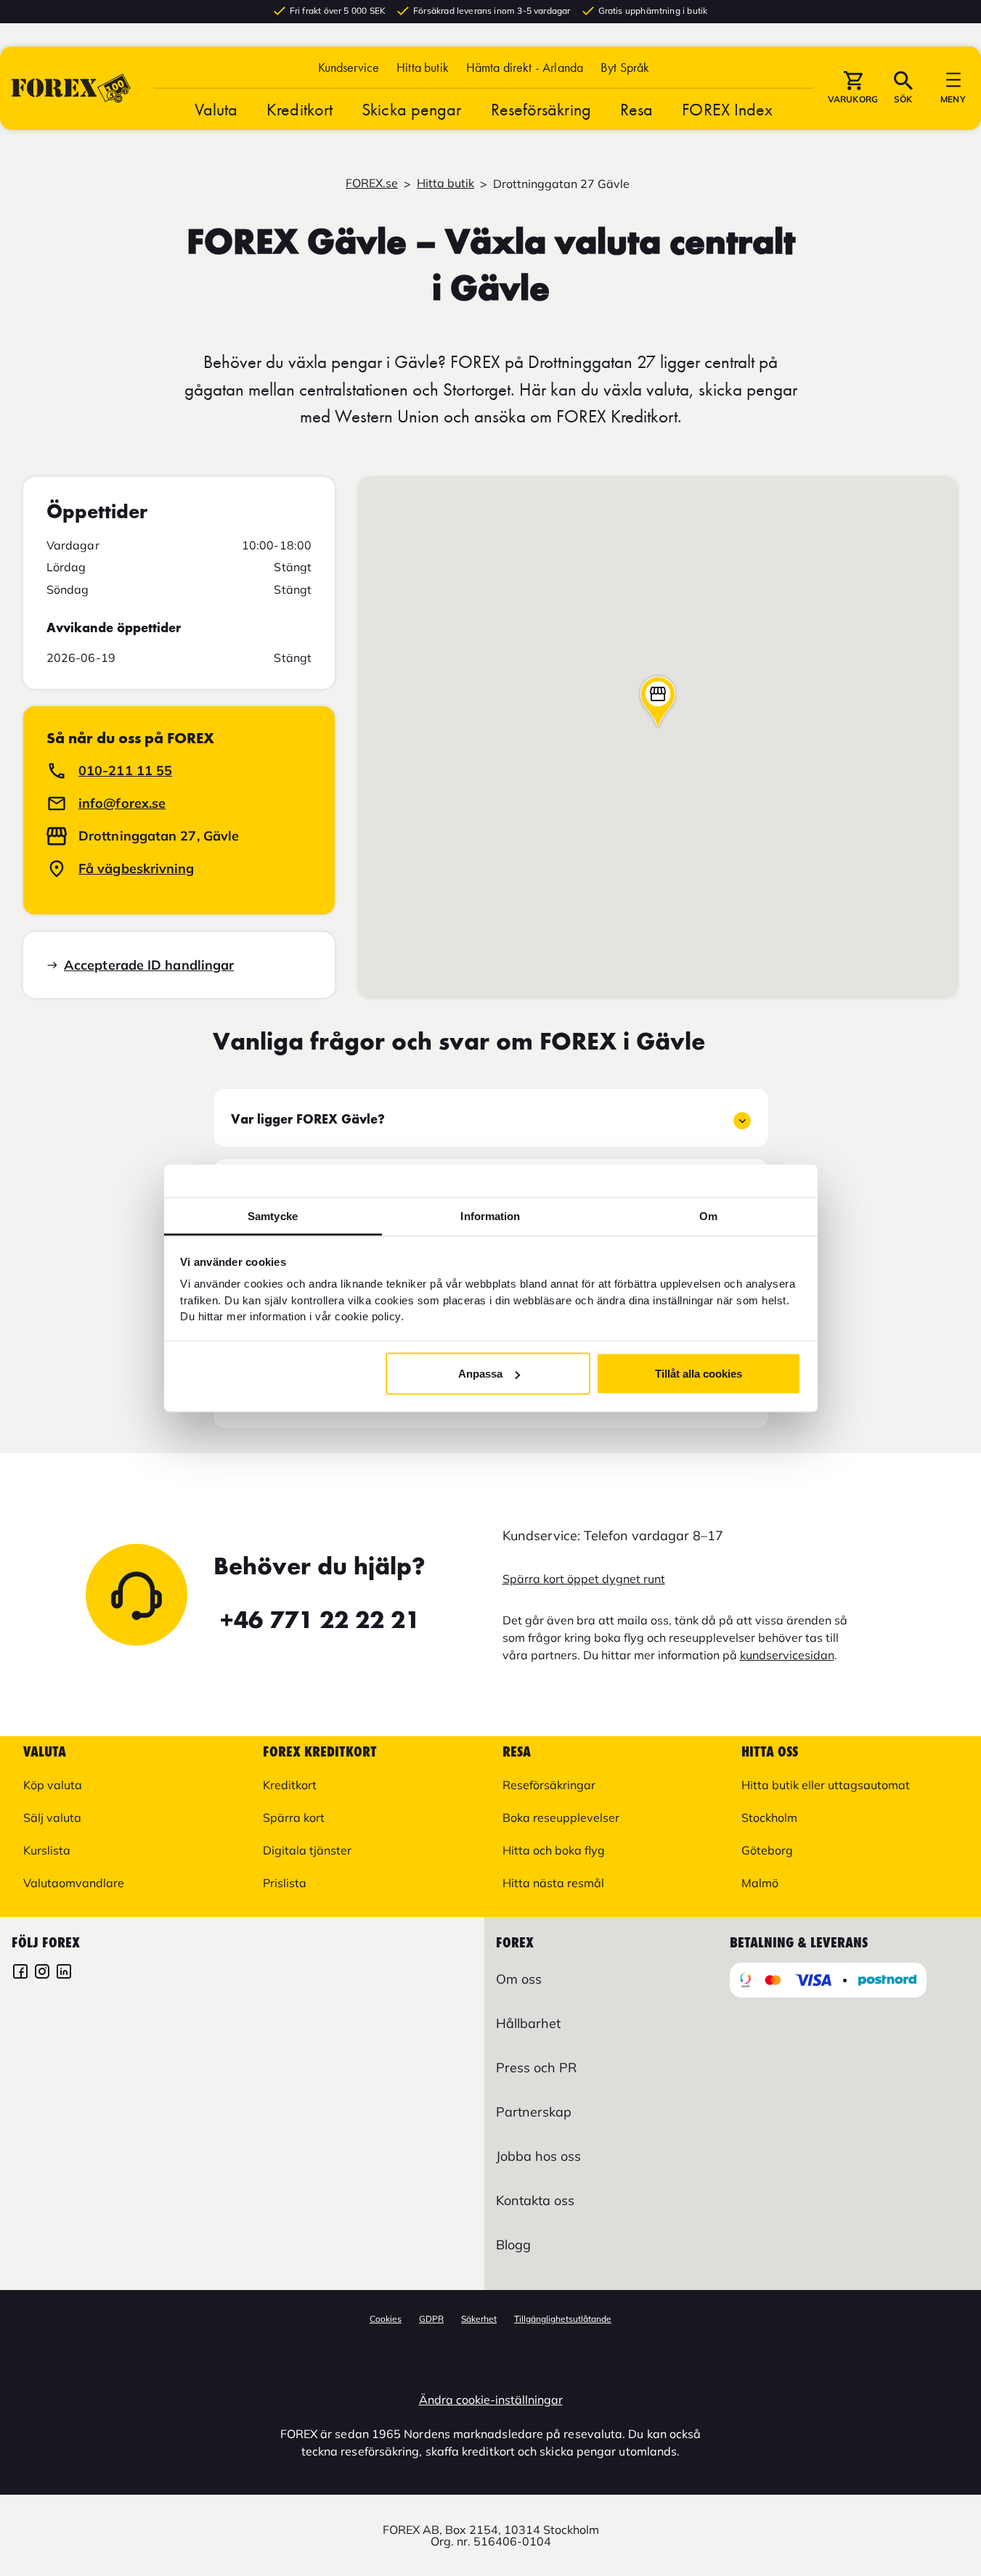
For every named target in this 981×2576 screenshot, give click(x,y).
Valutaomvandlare (74, 1883)
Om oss (519, 1979)
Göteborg (767, 1850)
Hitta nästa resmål (553, 1883)
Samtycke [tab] (273, 1215)
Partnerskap (534, 2112)
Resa (636, 109)
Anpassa (480, 1374)
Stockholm (769, 1817)
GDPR (431, 2319)
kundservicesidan (787, 1655)
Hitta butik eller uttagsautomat (826, 1785)
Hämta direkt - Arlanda (525, 67)
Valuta (216, 109)
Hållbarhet (528, 2023)
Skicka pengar (411, 109)
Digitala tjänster (307, 1850)
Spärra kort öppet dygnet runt (584, 1579)
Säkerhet (479, 2319)
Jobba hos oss (538, 2156)
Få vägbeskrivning (137, 868)
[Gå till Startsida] (71, 88)
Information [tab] (490, 1215)
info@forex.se (122, 803)
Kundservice (349, 67)
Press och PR (536, 2068)
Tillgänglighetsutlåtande (563, 2319)
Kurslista (47, 1850)
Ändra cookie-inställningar (491, 2400)
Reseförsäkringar (549, 1785)
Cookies (386, 2319)
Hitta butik (423, 67)
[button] (625, 67)
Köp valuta (53, 1785)
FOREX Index (727, 109)
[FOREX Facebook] (20, 1973)
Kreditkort (300, 109)
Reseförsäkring (541, 109)
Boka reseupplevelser (561, 1817)
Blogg (513, 2245)
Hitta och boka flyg (554, 1850)
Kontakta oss (535, 2200)
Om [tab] (708, 1215)
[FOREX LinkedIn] (64, 1973)
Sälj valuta (52, 1817)
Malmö (760, 1883)
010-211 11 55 (125, 770)
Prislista (285, 1883)
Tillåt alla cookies (699, 1374)
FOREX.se (372, 183)
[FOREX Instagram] (42, 1973)
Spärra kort (294, 1817)
